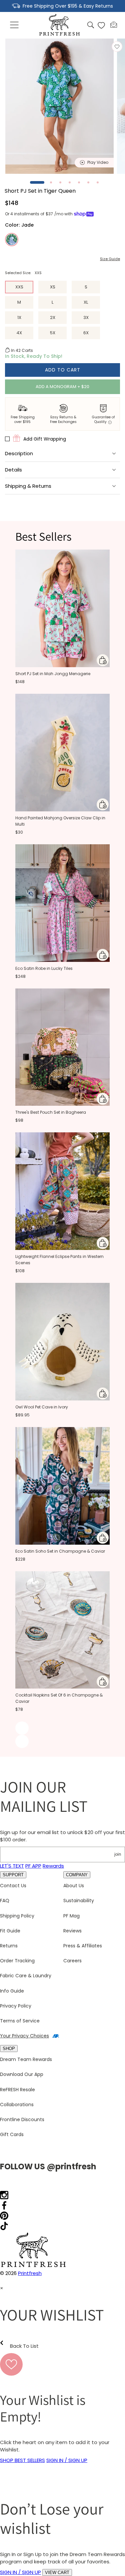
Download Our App (22, 2074)
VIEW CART (57, 2573)
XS (53, 287)
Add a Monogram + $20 (62, 387)
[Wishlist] (101, 25)
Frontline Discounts (22, 2119)
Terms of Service (20, 2021)
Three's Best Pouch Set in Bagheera (51, 1112)
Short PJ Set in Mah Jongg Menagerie (53, 674)
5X (53, 333)
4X (19, 333)
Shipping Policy (17, 1916)
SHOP (9, 2049)
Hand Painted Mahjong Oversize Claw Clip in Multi (60, 821)
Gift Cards (12, 2134)
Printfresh (30, 2273)
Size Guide (110, 259)
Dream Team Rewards (26, 2059)
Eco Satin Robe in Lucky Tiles (44, 968)
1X (19, 317)
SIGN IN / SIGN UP (67, 2460)
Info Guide (12, 1991)
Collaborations (17, 2105)
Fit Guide (10, 1931)
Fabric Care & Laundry (26, 1976)
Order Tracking (17, 1961)
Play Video (98, 162)
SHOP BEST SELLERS (22, 2460)
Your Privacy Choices (24, 2036)
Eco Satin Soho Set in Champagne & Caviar (60, 1551)
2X (53, 317)
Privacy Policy (16, 2006)
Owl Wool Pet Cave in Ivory (42, 1407)
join (118, 1854)
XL (86, 302)
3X (86, 317)
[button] (15, 25)
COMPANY (77, 1875)
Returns (9, 1946)
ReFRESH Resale (17, 2090)
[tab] (37, 182)
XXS (19, 287)
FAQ (5, 1901)
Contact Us (13, 1886)
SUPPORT (13, 1875)
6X (86, 333)
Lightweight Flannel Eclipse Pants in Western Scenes (59, 1260)
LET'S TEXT (12, 1866)
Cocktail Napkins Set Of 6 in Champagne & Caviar (59, 1698)
